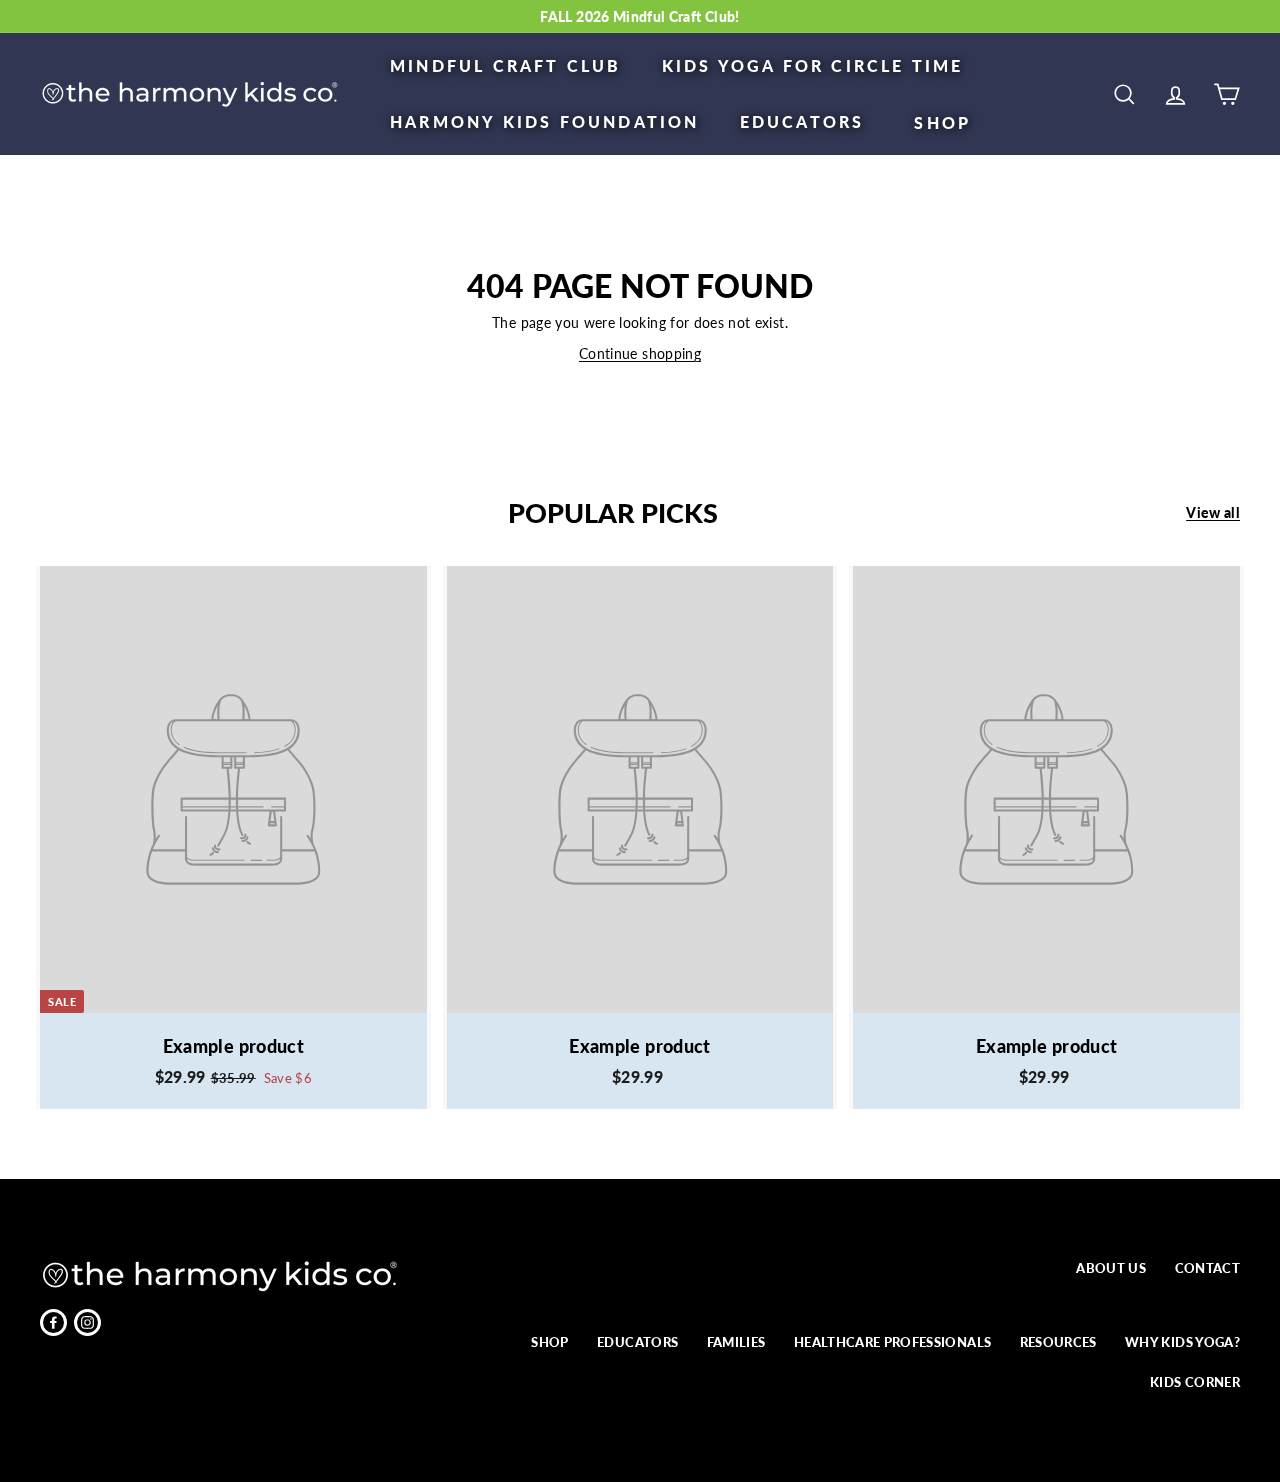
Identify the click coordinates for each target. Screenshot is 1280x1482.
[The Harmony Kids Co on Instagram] (87, 1322)
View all (1213, 512)
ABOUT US (1111, 1268)
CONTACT (1207, 1268)
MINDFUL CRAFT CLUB (506, 65)
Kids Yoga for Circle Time (813, 65)
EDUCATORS (802, 121)
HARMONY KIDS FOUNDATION (545, 121)
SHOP (942, 122)
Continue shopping (640, 353)
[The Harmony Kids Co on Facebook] (53, 1322)
